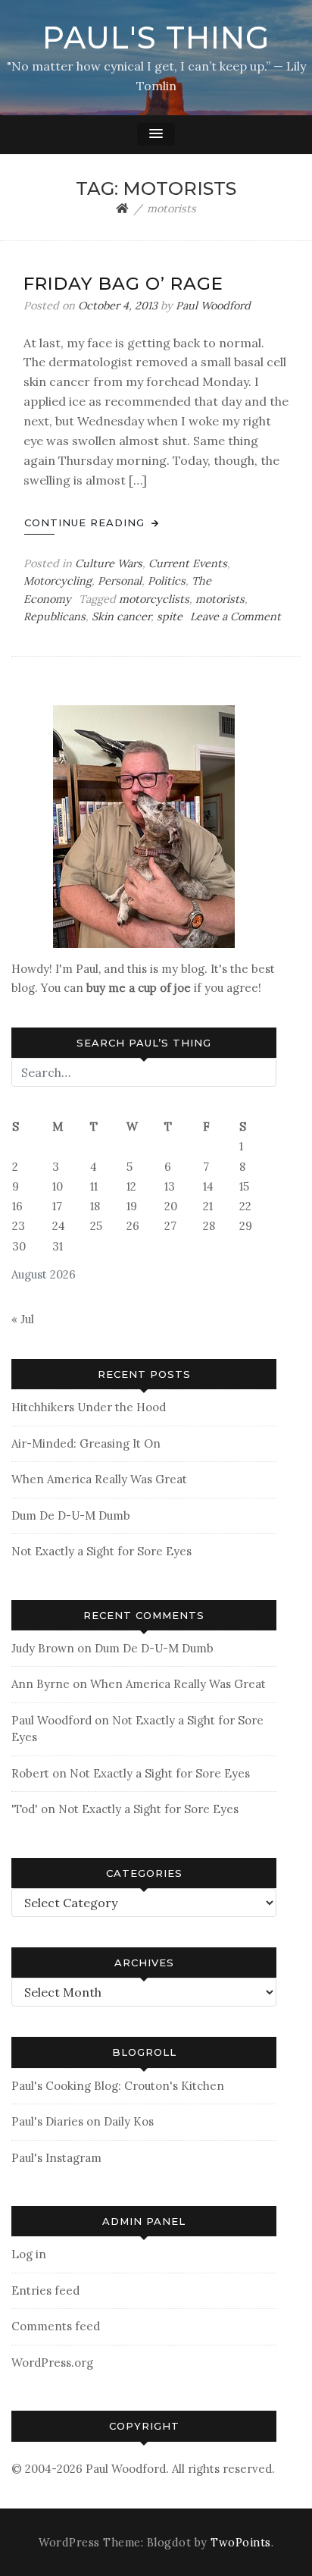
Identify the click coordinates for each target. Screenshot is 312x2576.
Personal (120, 581)
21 (208, 1206)
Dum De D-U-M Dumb (71, 1515)
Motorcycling (58, 581)
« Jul (23, 1319)
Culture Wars (109, 563)
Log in (29, 2254)
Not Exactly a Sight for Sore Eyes (101, 1551)
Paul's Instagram (56, 2158)
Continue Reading (86, 522)
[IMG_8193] (144, 825)
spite (170, 617)
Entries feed (45, 2290)
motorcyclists (154, 599)
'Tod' (25, 1809)
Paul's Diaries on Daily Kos (83, 2121)
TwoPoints (241, 2543)
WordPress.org (52, 2363)
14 (208, 1186)
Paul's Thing (156, 38)
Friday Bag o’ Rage (123, 284)
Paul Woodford (213, 306)
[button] (156, 134)
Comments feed (56, 2326)
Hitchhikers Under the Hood (89, 1407)
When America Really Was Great (99, 1479)
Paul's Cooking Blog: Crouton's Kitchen (118, 2086)
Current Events (188, 563)
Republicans (55, 617)
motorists (220, 599)
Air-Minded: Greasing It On (86, 1443)
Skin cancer (121, 617)
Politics (167, 581)
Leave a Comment (236, 617)
